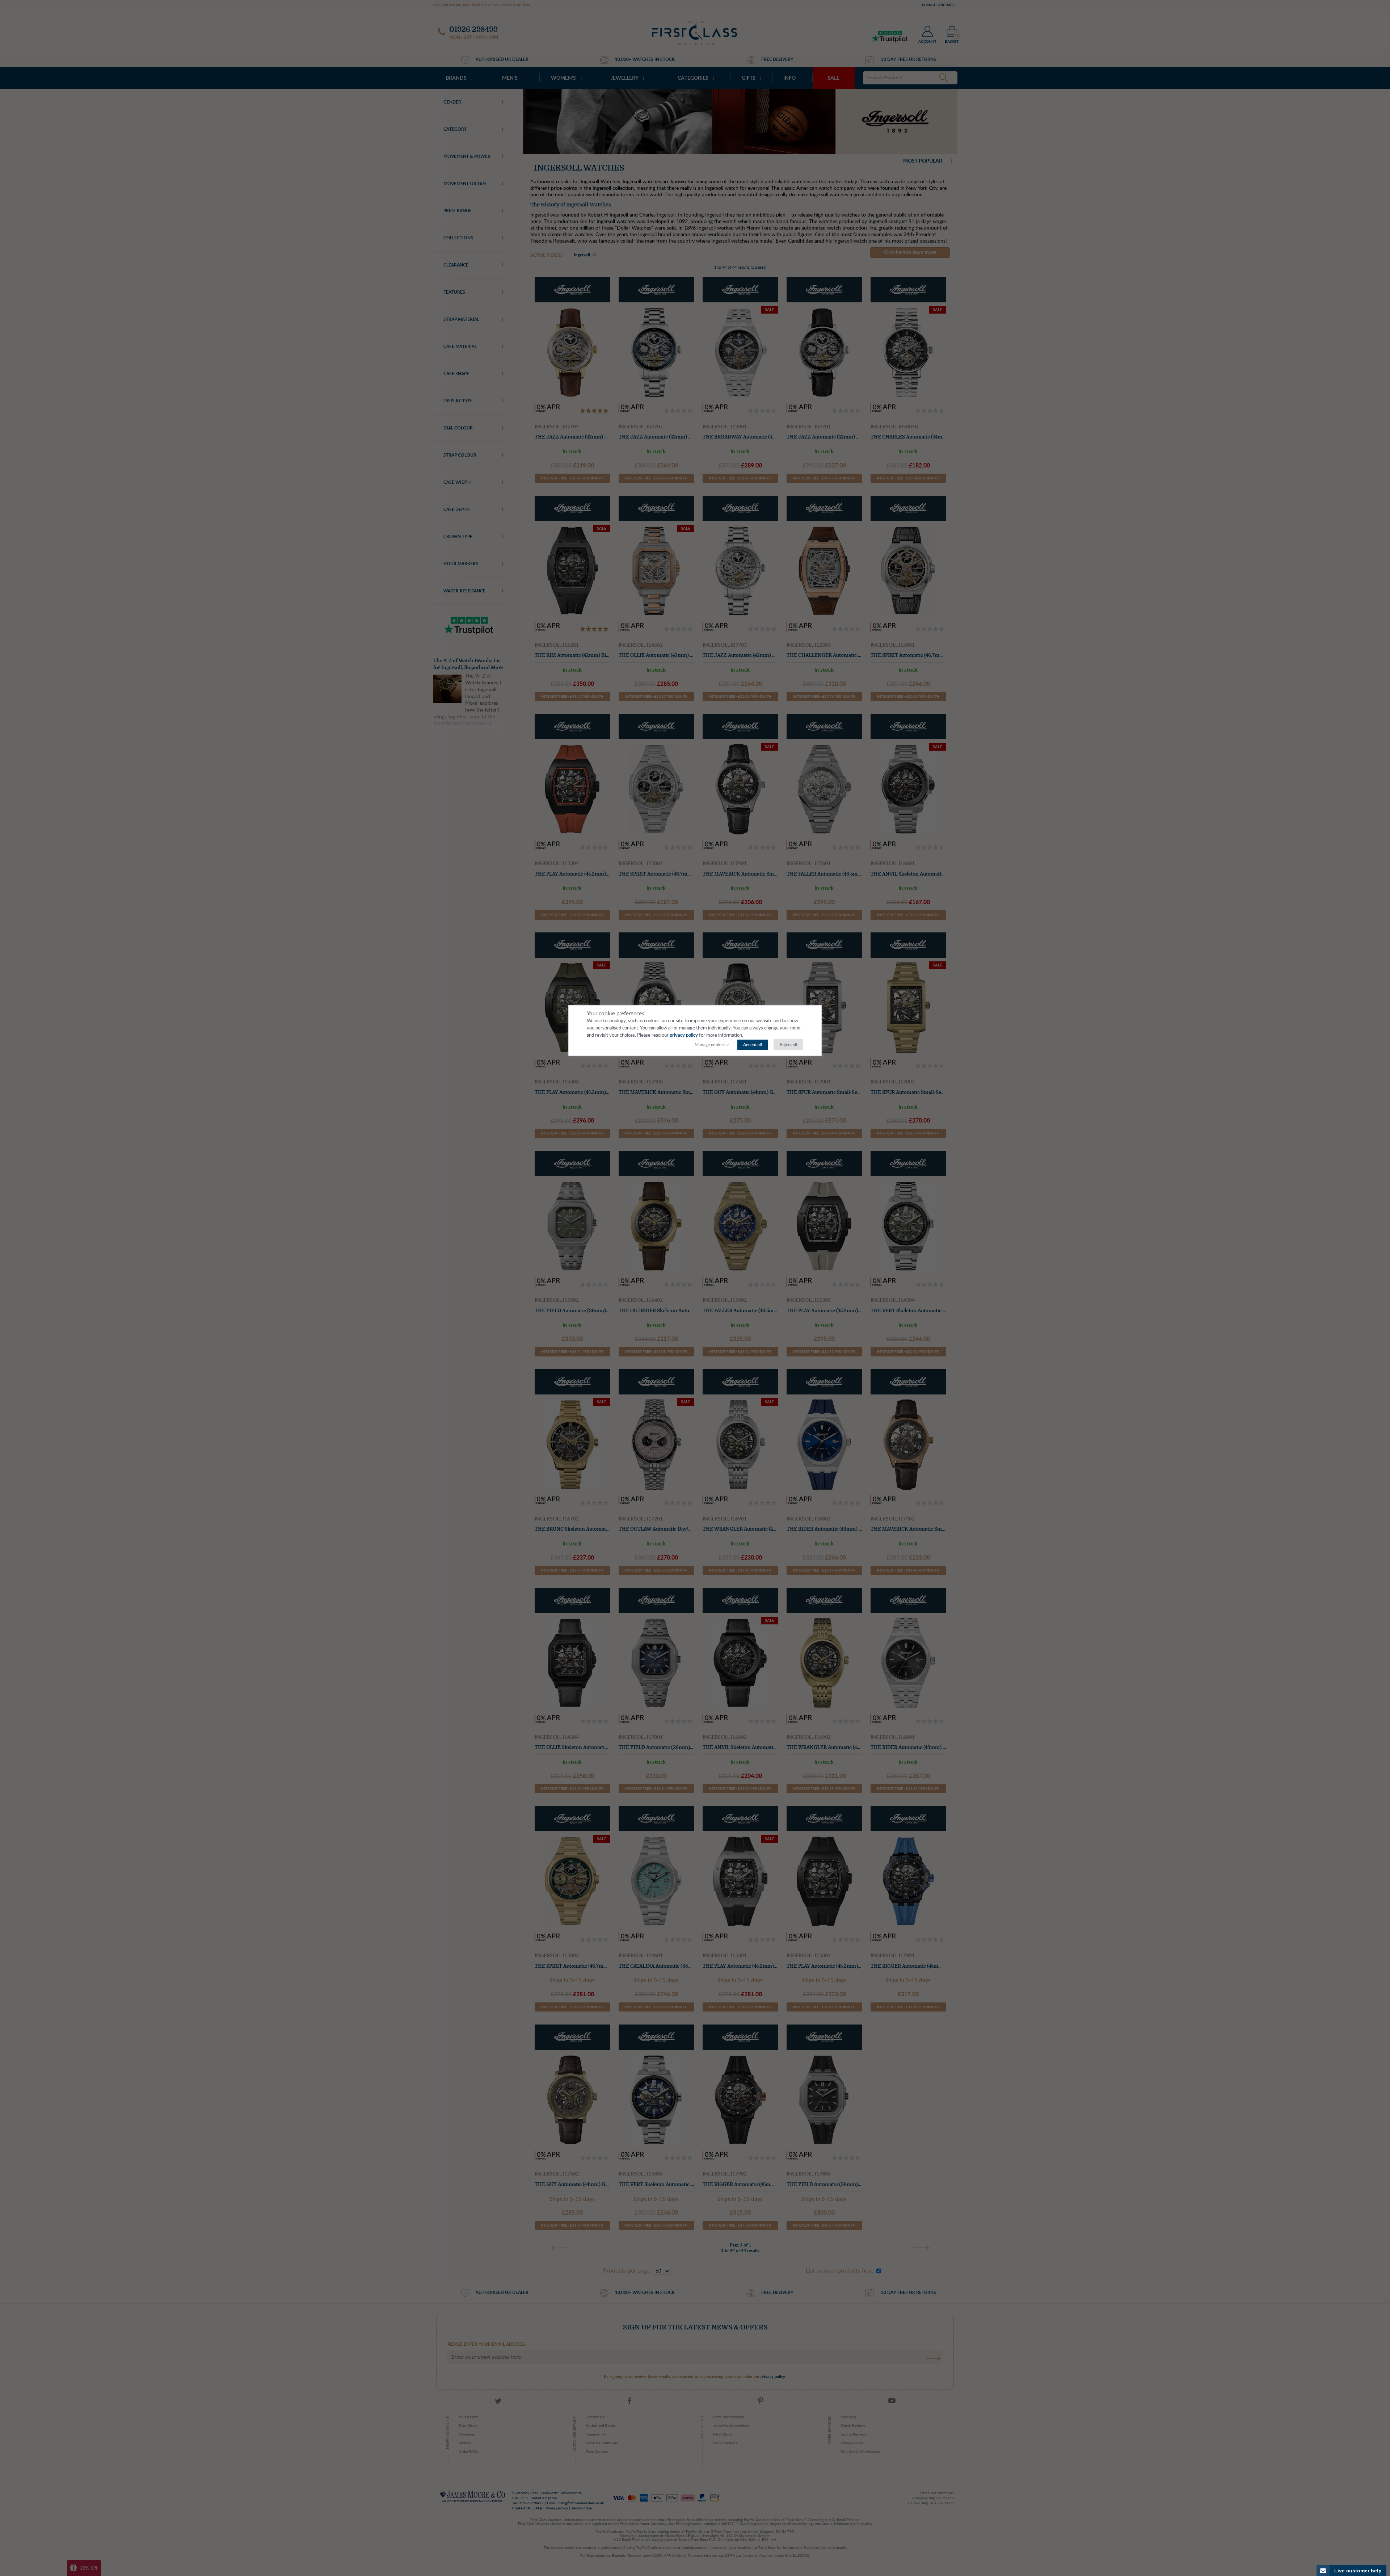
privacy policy (684, 1035)
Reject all (788, 1045)
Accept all (753, 1045)
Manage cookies (710, 1045)
